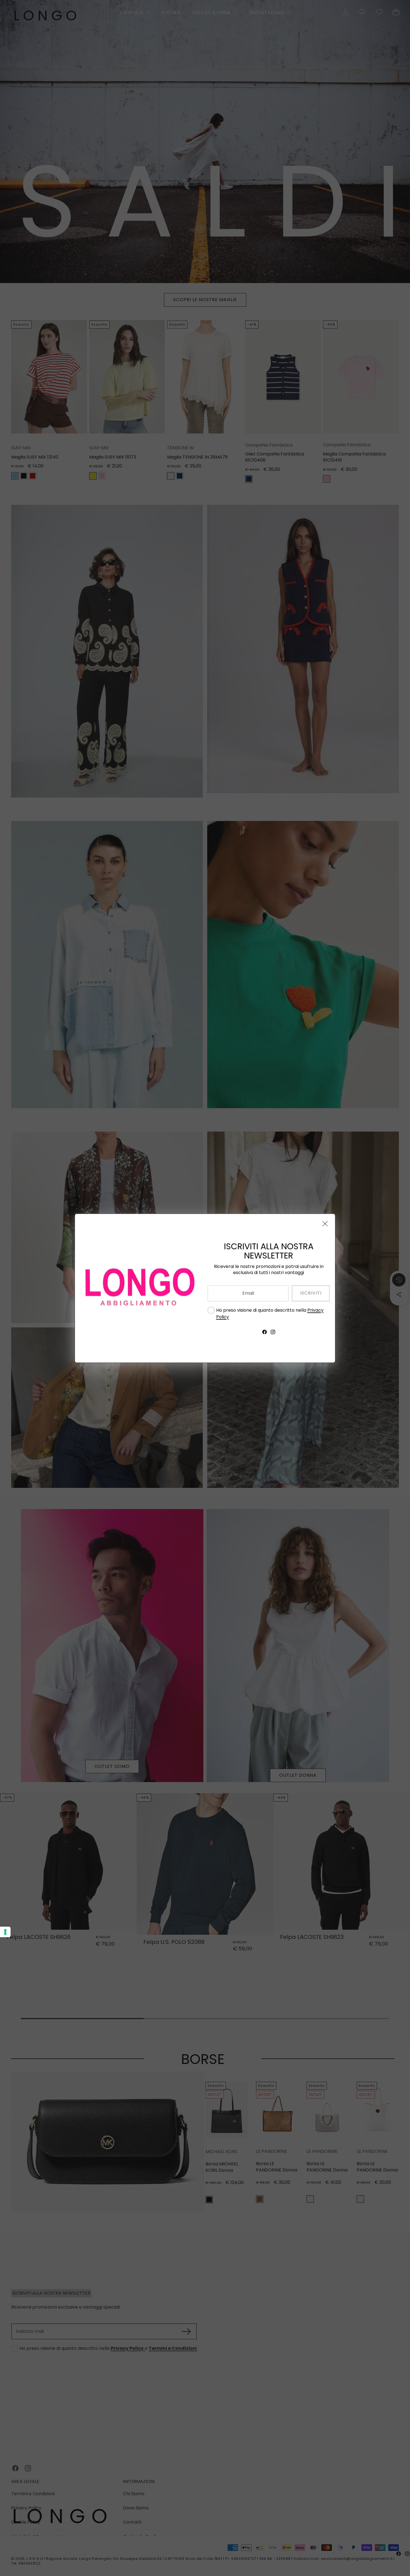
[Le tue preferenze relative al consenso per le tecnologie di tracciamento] (5, 1932)
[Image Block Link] (139, 1288)
